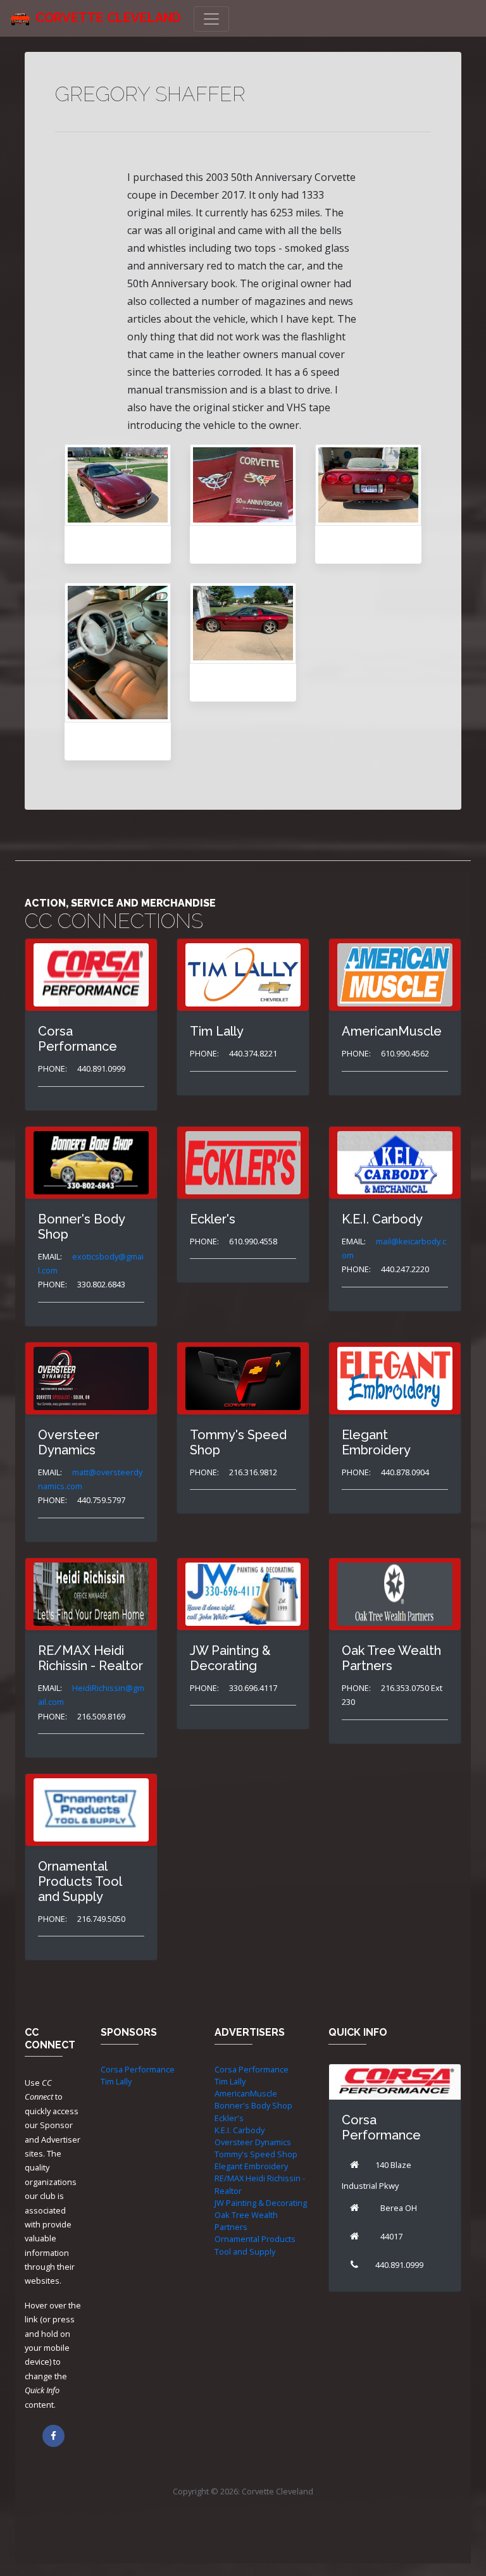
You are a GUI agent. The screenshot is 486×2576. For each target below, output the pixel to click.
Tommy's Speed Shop (256, 2154)
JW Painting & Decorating (261, 2203)
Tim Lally (116, 2081)
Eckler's (229, 2118)
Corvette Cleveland (108, 18)
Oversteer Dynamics (253, 2142)
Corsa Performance (138, 2069)
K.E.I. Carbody (240, 2130)
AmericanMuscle (246, 2093)
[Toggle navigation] (211, 19)
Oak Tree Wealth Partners (246, 2221)
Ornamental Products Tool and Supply (255, 2245)
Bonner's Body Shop (253, 2105)
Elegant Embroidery (251, 2166)
